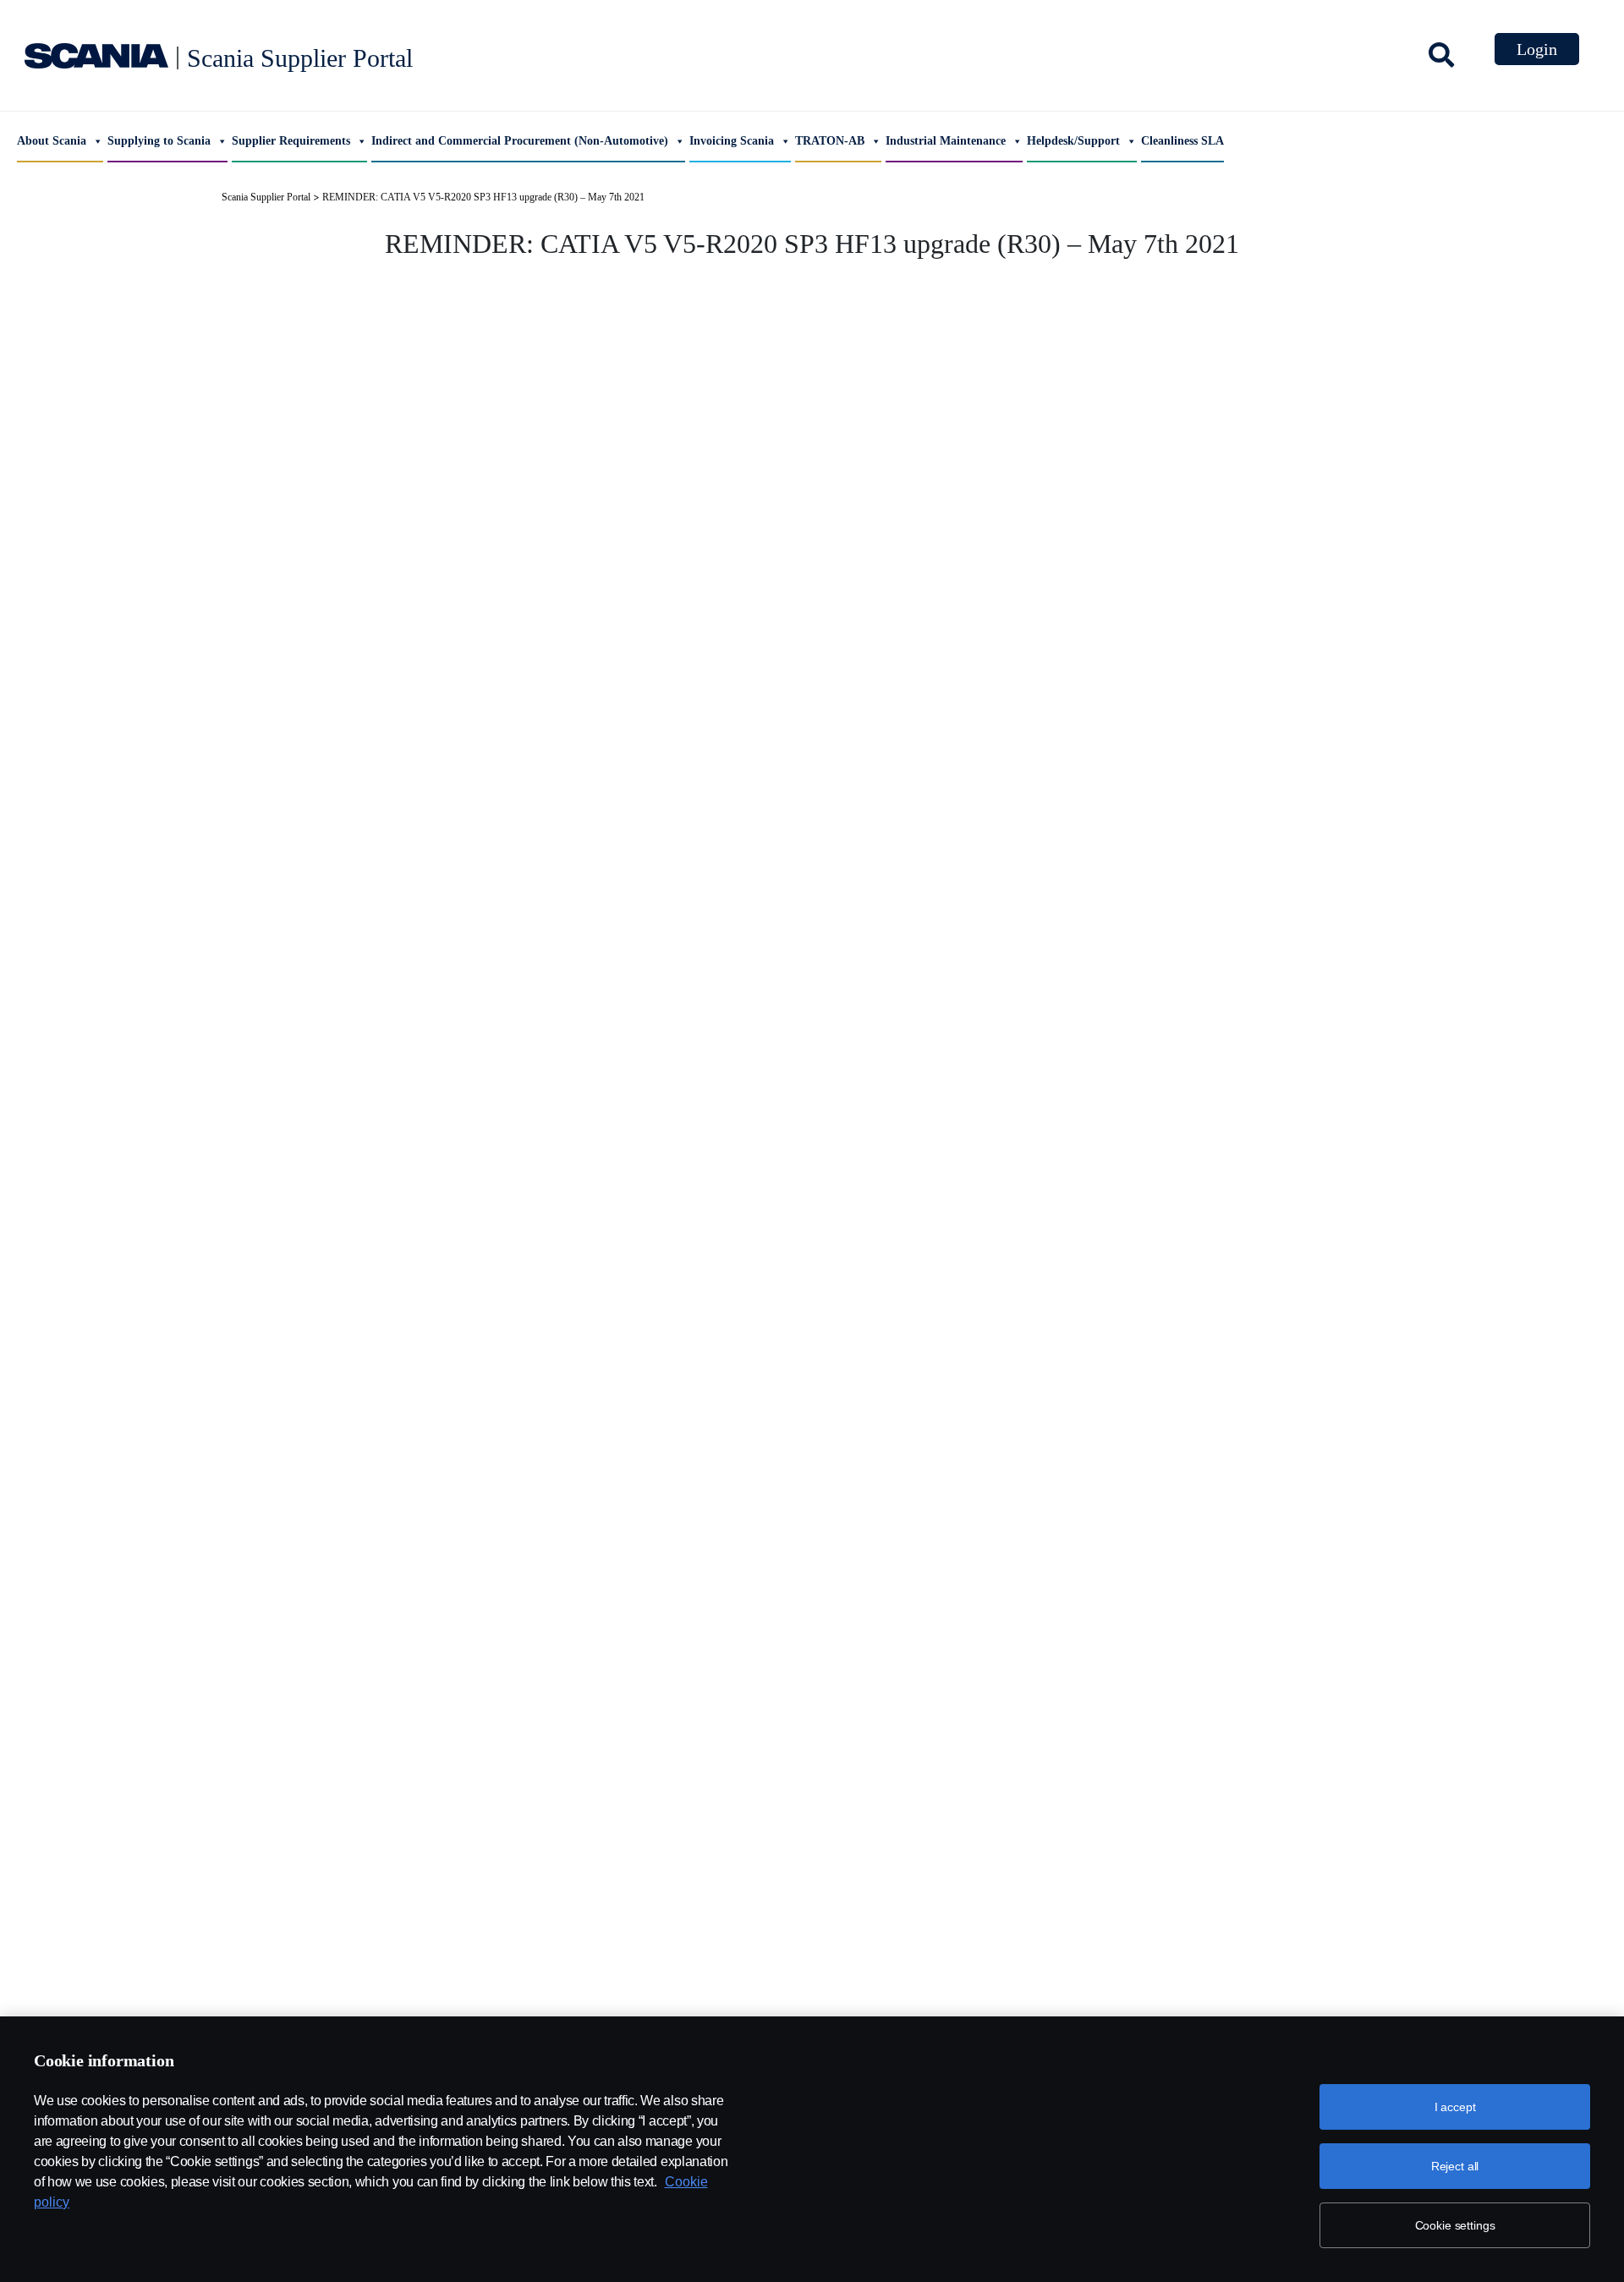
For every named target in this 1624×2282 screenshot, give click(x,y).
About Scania (52, 141)
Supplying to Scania (159, 141)
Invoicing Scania (732, 141)
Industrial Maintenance (946, 141)
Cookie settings (1455, 2225)
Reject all (1455, 2166)
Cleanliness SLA (1182, 141)
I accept (1455, 2107)
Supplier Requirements (291, 141)
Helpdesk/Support (1073, 141)
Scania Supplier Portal (300, 58)
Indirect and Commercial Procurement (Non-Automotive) (520, 141)
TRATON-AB (830, 141)
